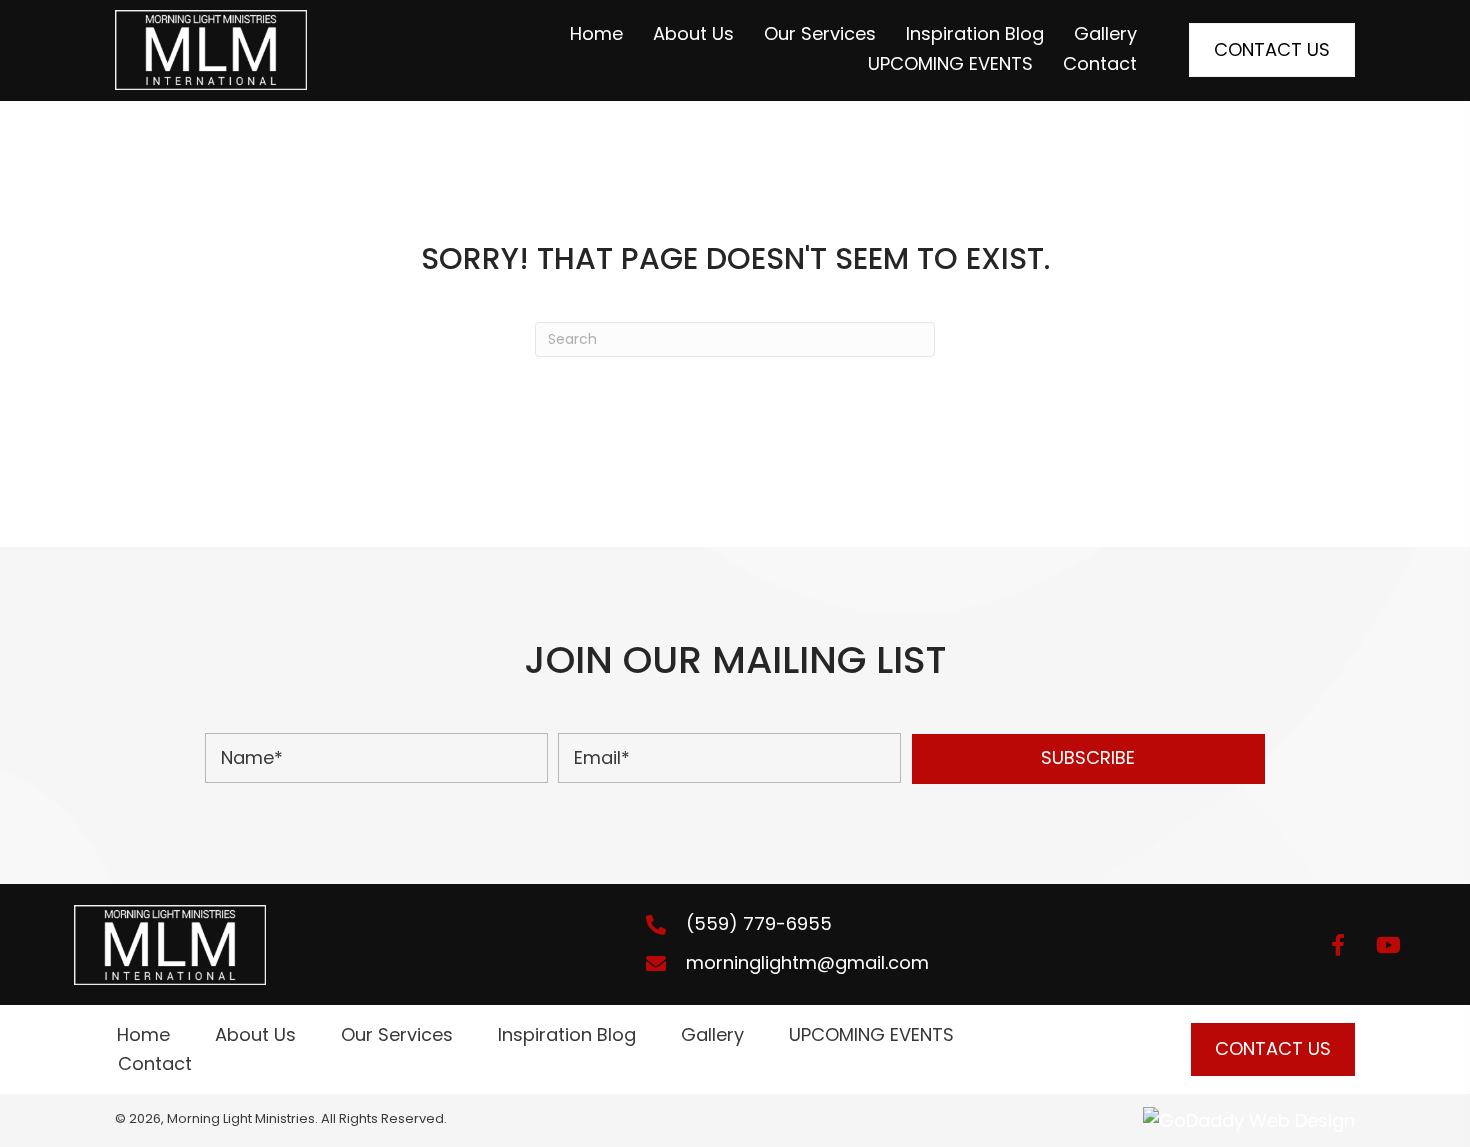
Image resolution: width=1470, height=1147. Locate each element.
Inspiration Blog (567, 1034)
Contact (155, 1063)
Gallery (712, 1034)
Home (143, 1034)
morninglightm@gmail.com (807, 962)
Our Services (397, 1034)
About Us (255, 1034)
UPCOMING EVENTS (871, 1034)
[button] (1088, 759)
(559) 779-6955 (759, 923)
